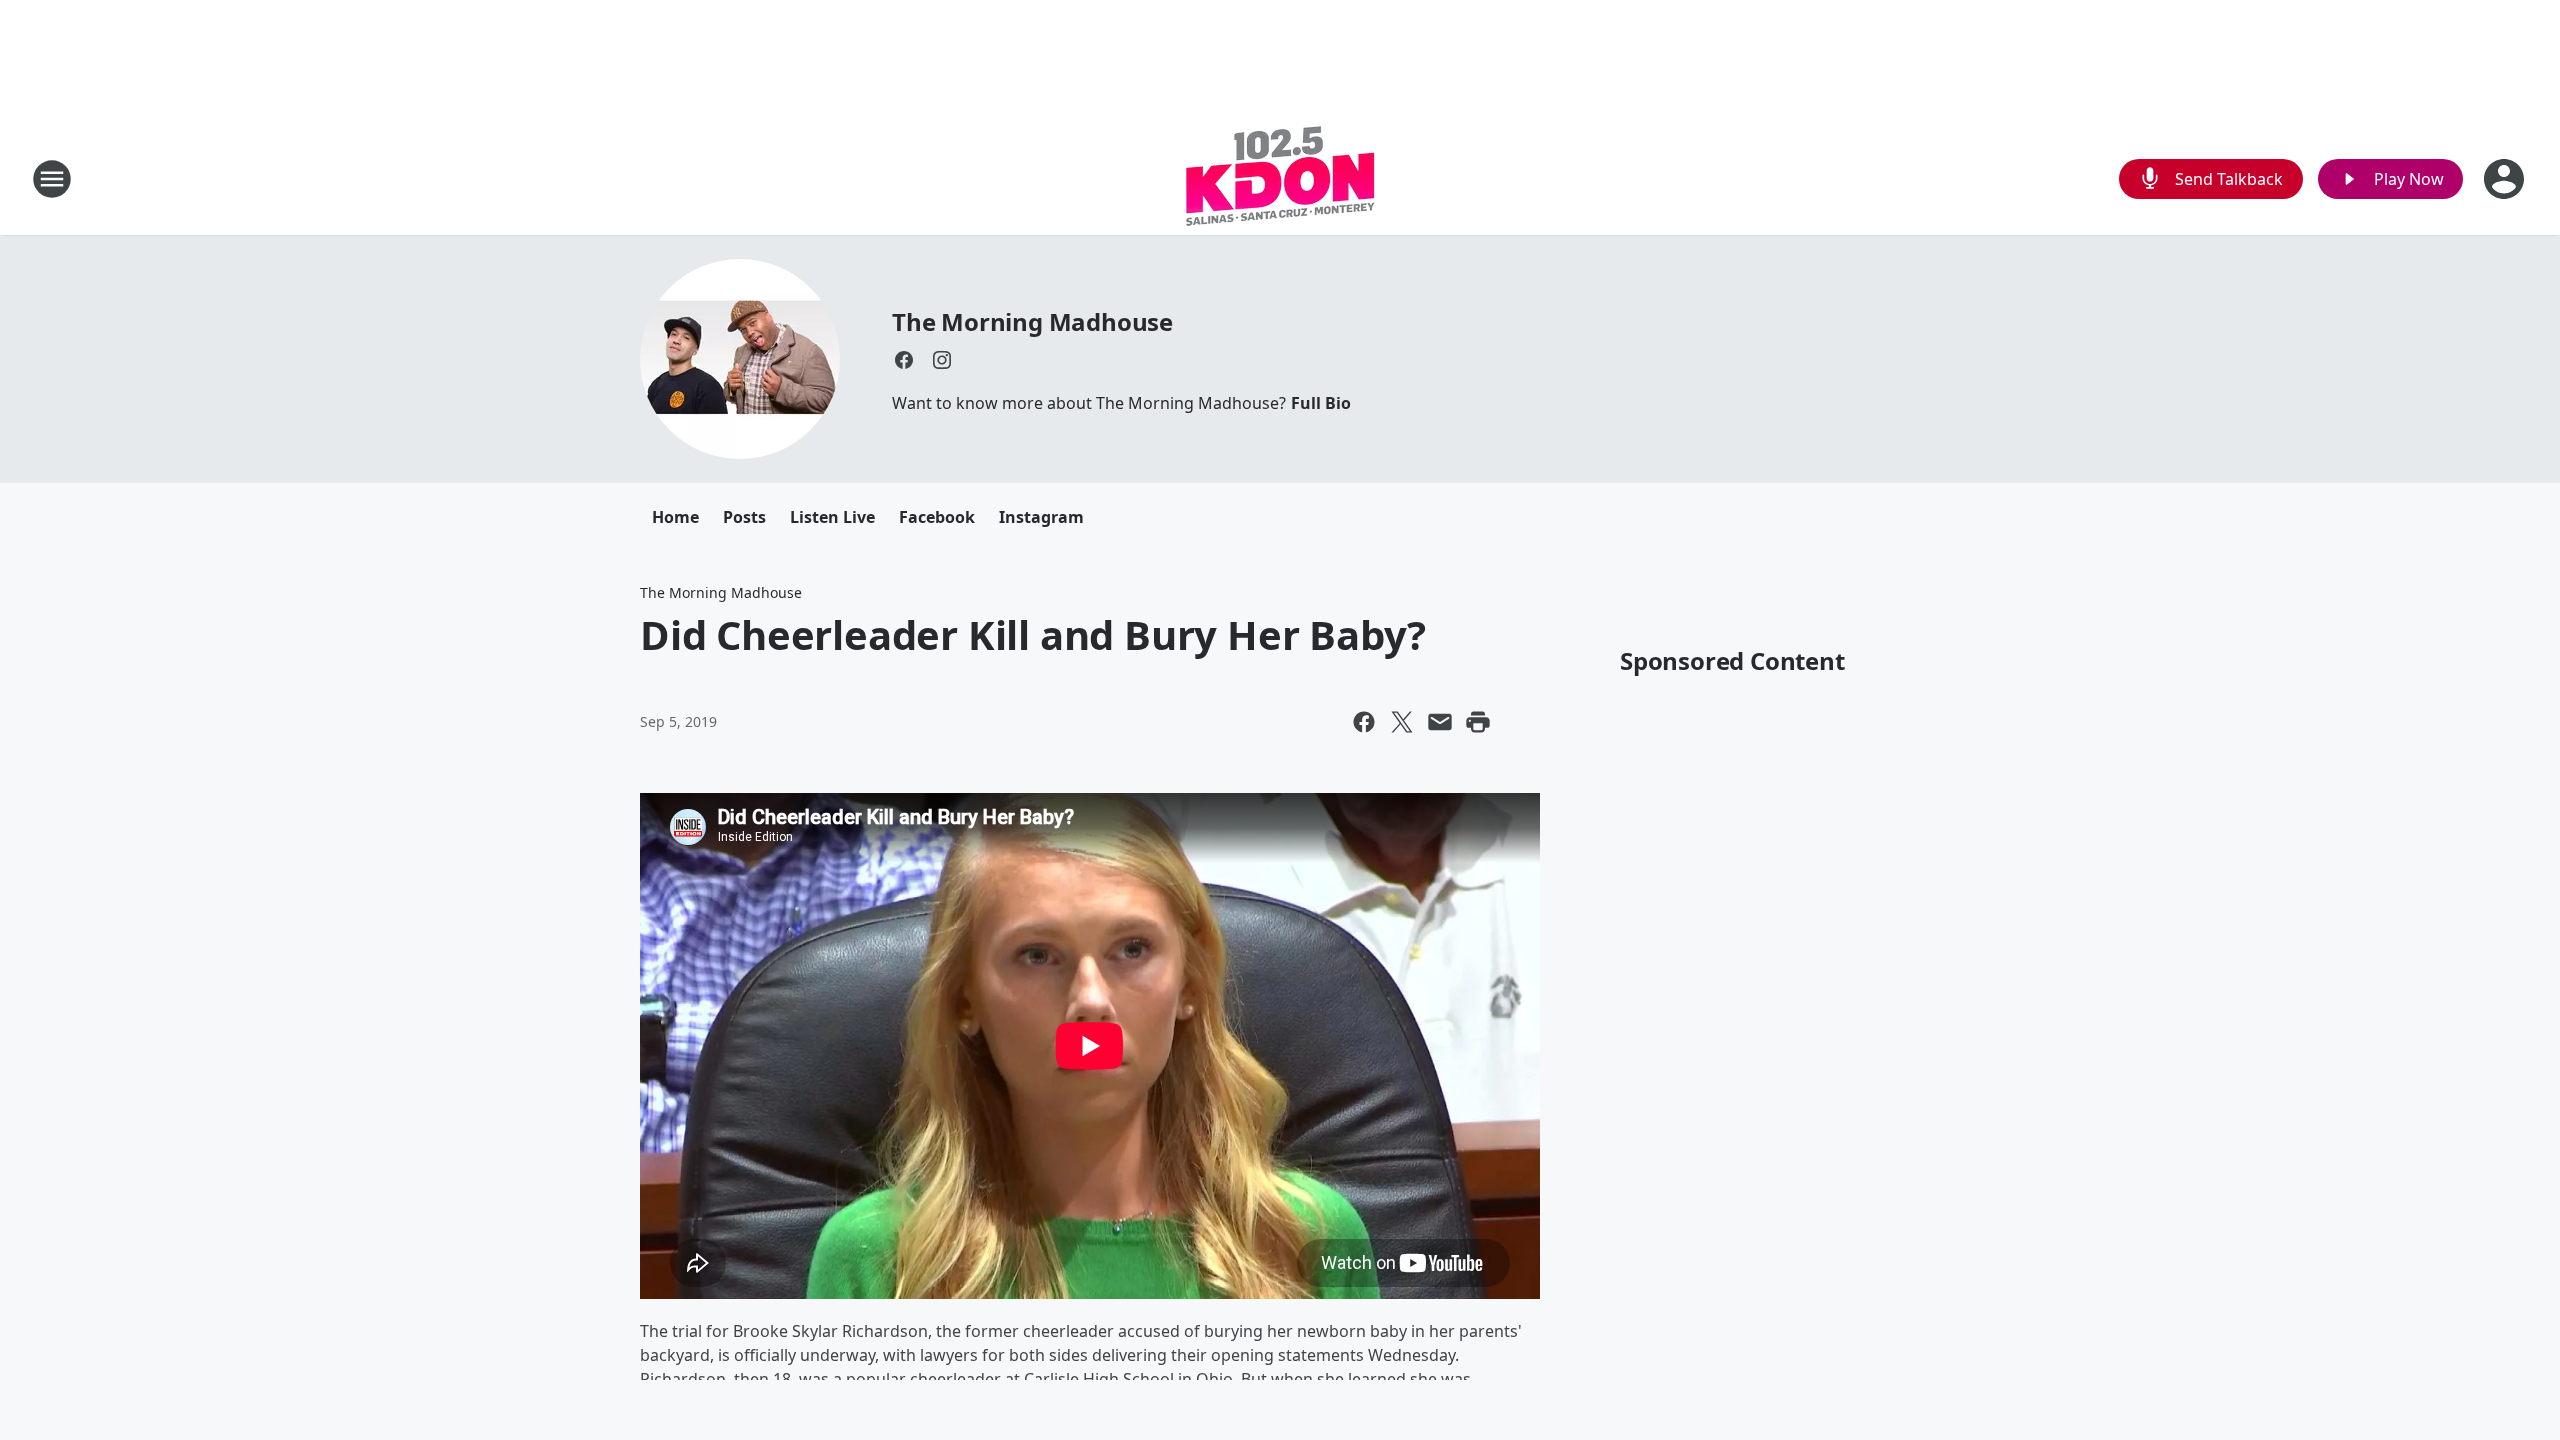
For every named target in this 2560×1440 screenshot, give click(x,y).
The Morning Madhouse (1032, 321)
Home (675, 517)
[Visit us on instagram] (942, 360)
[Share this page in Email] (1440, 722)
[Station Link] (1280, 178)
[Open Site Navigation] (52, 179)
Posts (744, 517)
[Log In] (2506, 179)
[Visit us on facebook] (904, 360)
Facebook (937, 517)
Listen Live (832, 517)
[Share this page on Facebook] (1364, 722)
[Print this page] (1478, 722)
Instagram (1041, 517)
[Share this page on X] (1402, 722)
